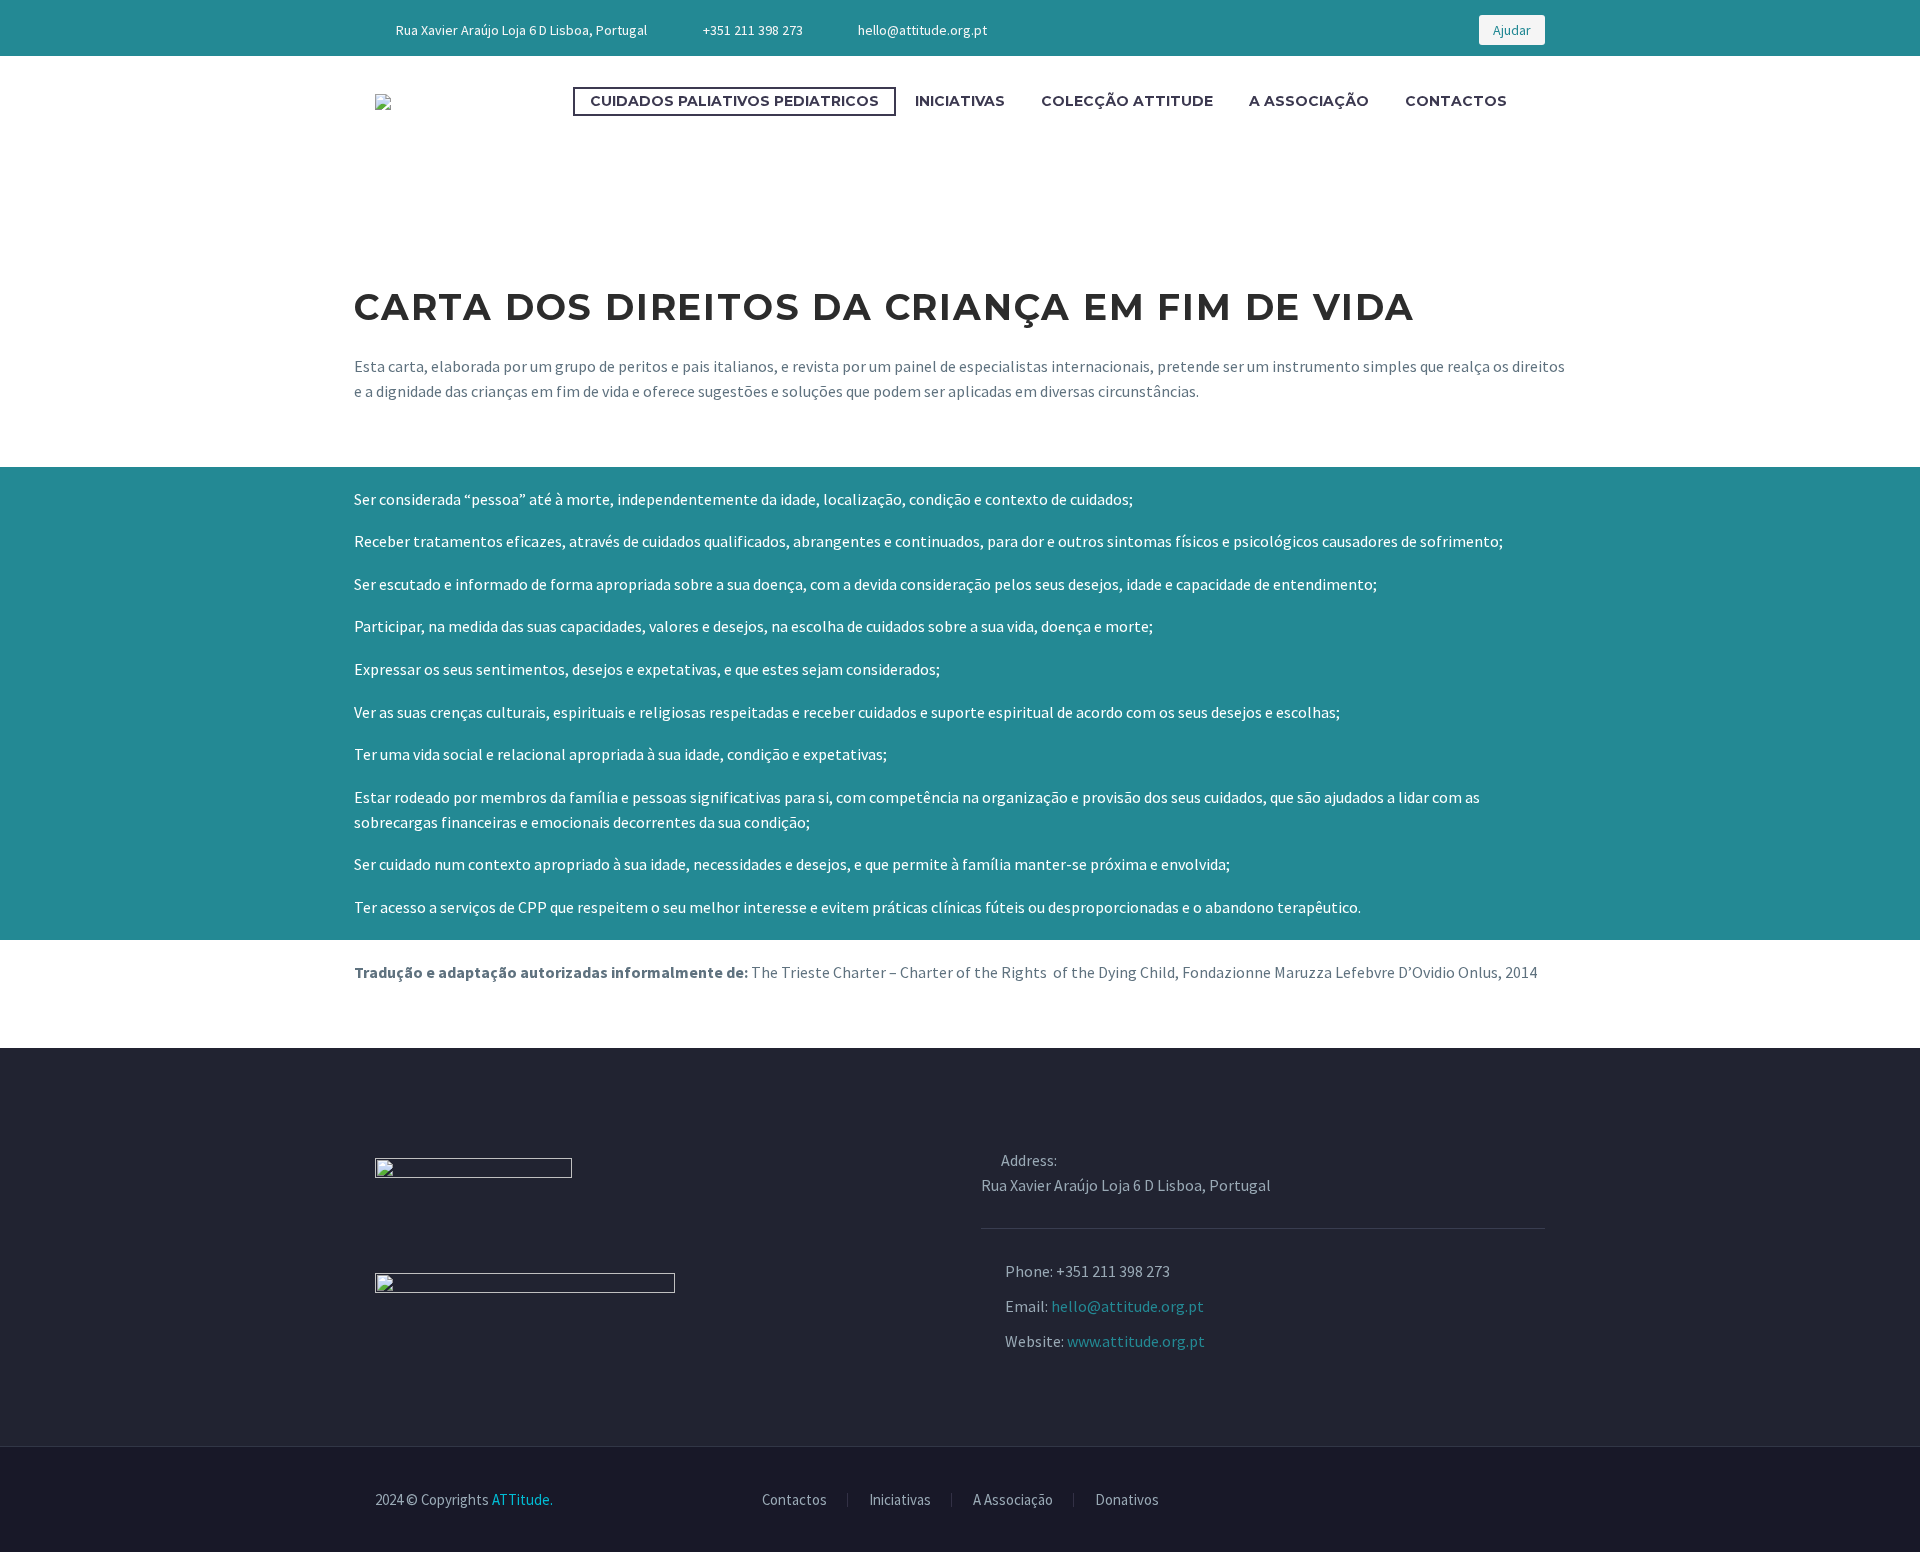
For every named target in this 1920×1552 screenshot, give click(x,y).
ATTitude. (522, 1499)
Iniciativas (960, 101)
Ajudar (1512, 30)
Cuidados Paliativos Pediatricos (734, 101)
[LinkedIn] (1369, 30)
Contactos (1456, 101)
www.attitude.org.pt (1136, 1341)
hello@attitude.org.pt (922, 30)
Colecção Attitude (1127, 101)
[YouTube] (1399, 30)
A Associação (1309, 101)
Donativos (1127, 1500)
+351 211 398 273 (753, 30)
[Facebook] (1339, 30)
